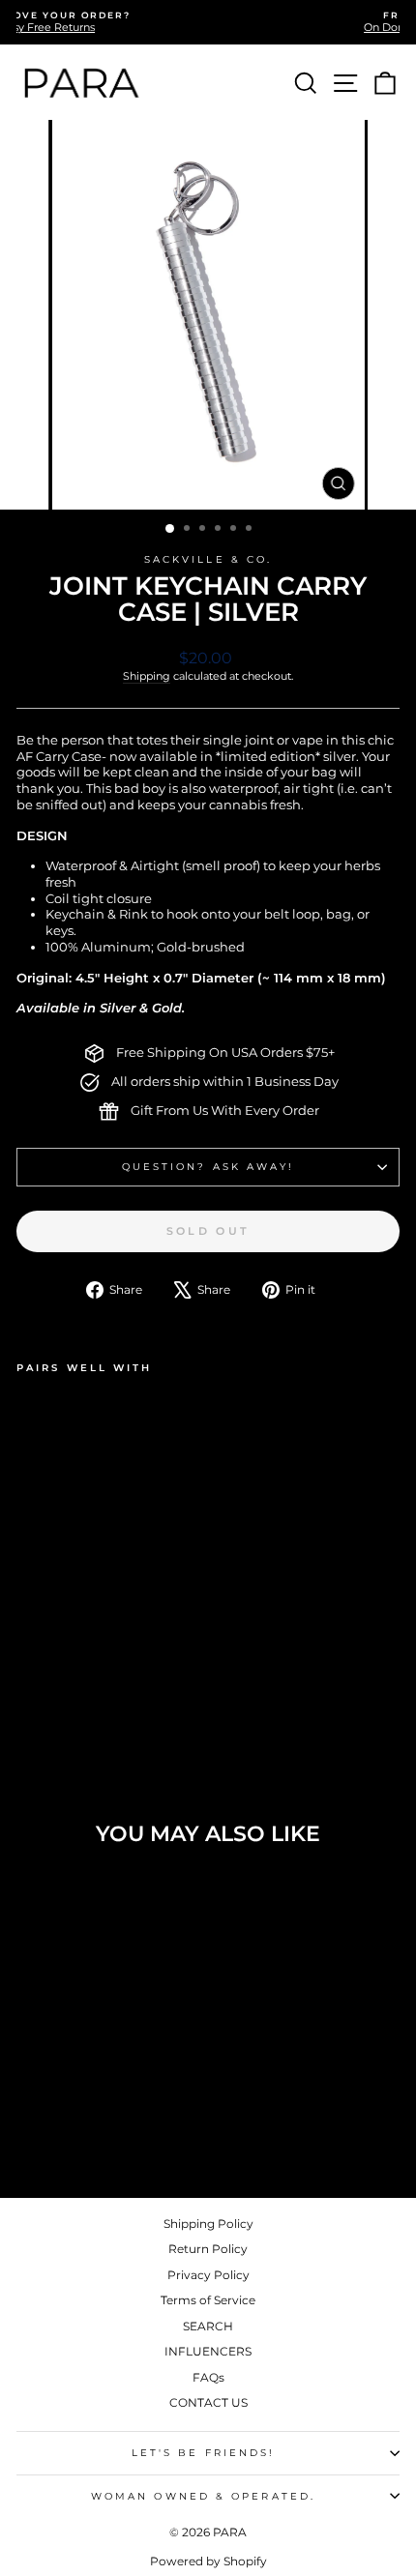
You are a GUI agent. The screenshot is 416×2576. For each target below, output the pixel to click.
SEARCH (208, 2326)
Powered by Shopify (208, 2561)
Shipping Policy (208, 2224)
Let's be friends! (204, 2453)
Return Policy (208, 2249)
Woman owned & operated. (203, 2496)
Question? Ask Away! (208, 1167)
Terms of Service (208, 2300)
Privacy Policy (208, 2275)
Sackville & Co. (208, 559)
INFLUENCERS (208, 2351)
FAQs (208, 2377)
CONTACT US (208, 2402)
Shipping (147, 676)
